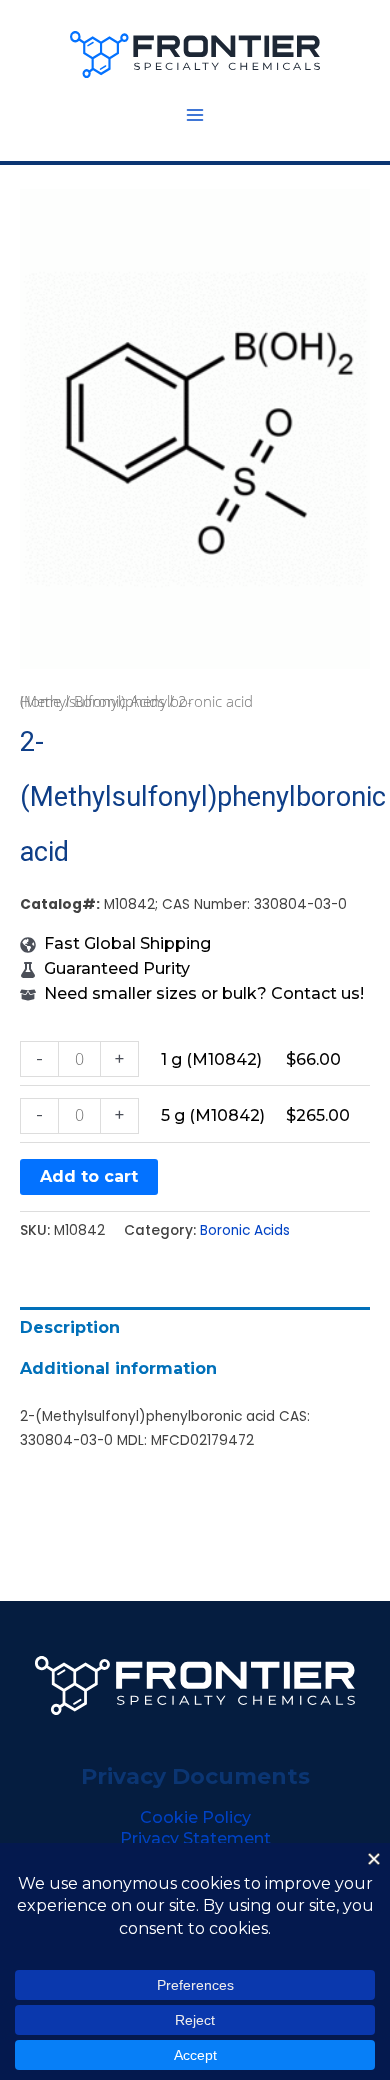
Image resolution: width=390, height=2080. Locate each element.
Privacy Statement (195, 1838)
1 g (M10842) (211, 1059)
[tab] (195, 1327)
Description (70, 1327)
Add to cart (89, 1176)
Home (40, 701)
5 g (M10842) (213, 1115)
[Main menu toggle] (195, 115)
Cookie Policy (195, 1817)
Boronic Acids (119, 701)
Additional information (118, 1368)
